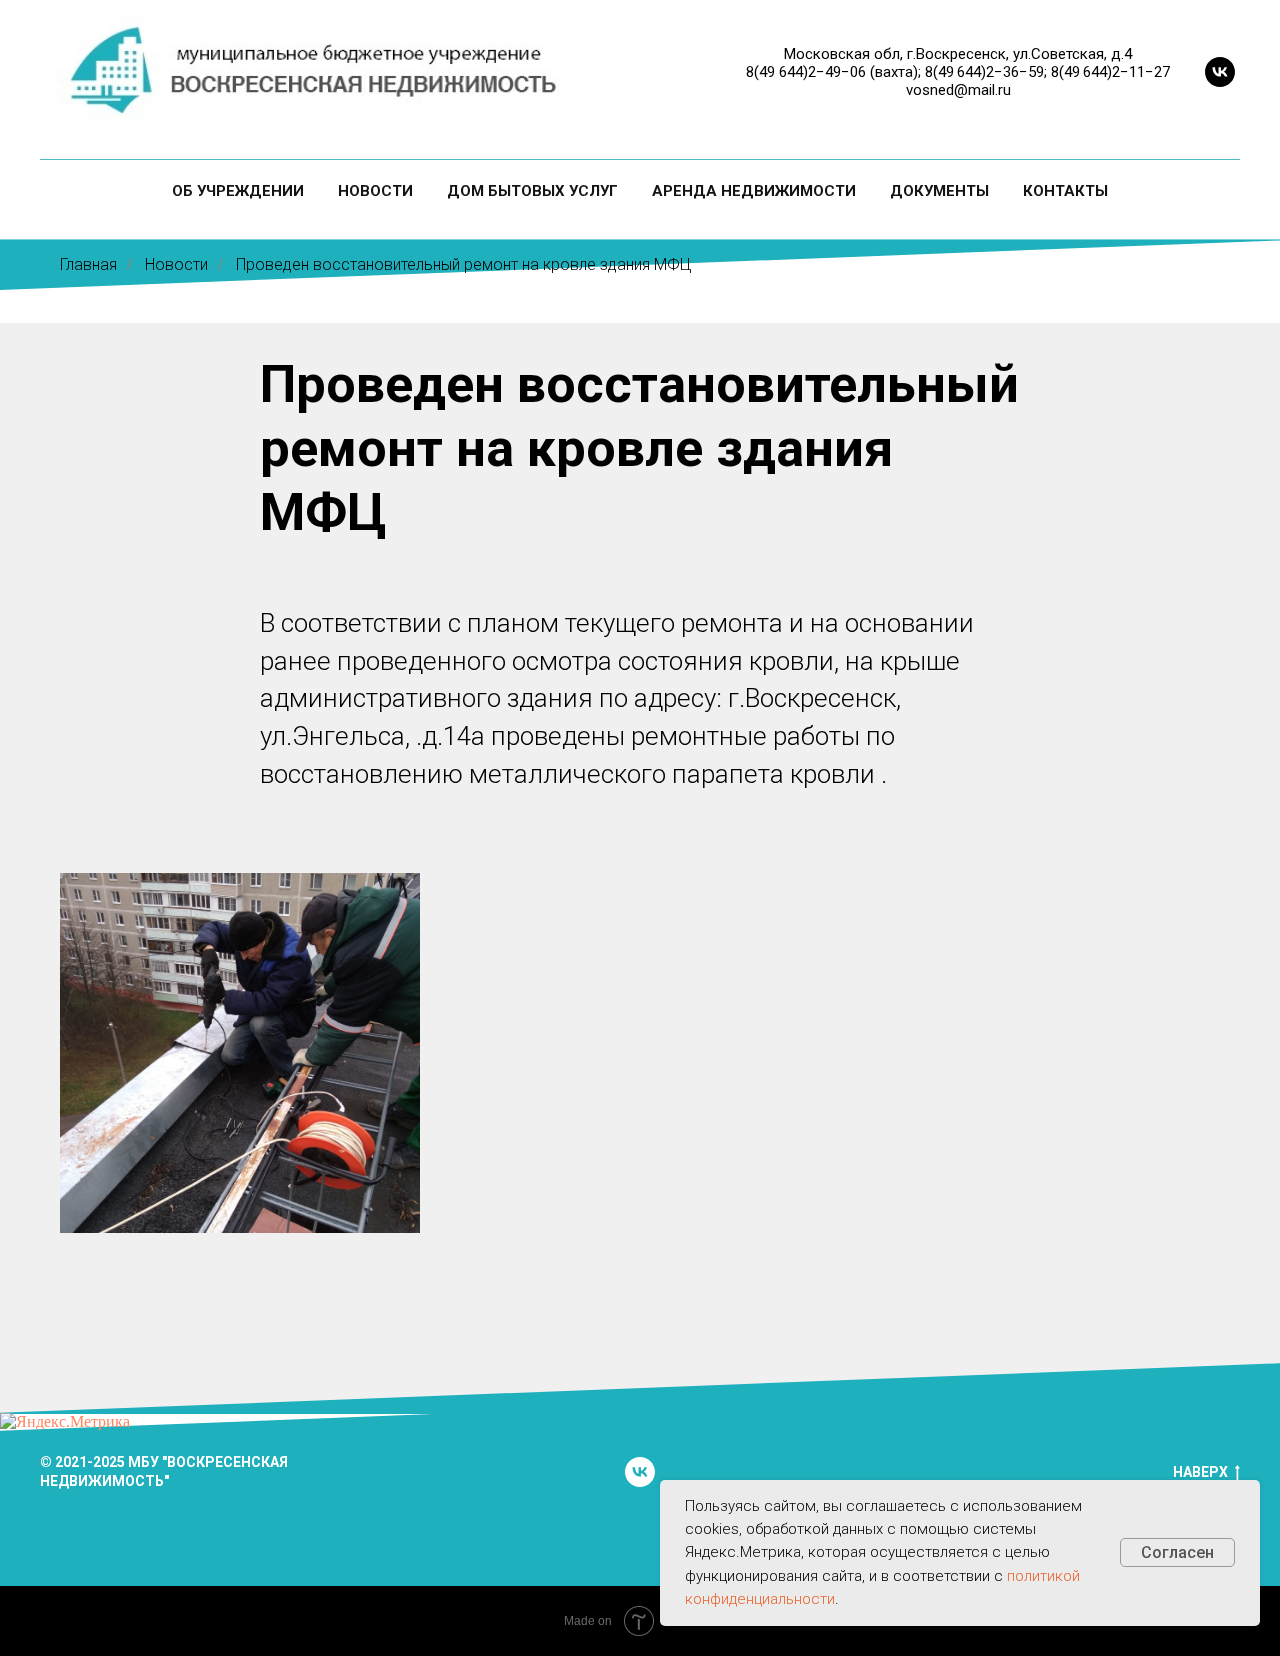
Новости (375, 191)
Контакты (1065, 191)
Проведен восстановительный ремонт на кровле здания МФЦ (464, 264)
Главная (88, 264)
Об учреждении (238, 191)
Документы (939, 191)
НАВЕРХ (1200, 1472)
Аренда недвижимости (754, 191)
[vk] (1220, 72)
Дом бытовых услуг (532, 191)
